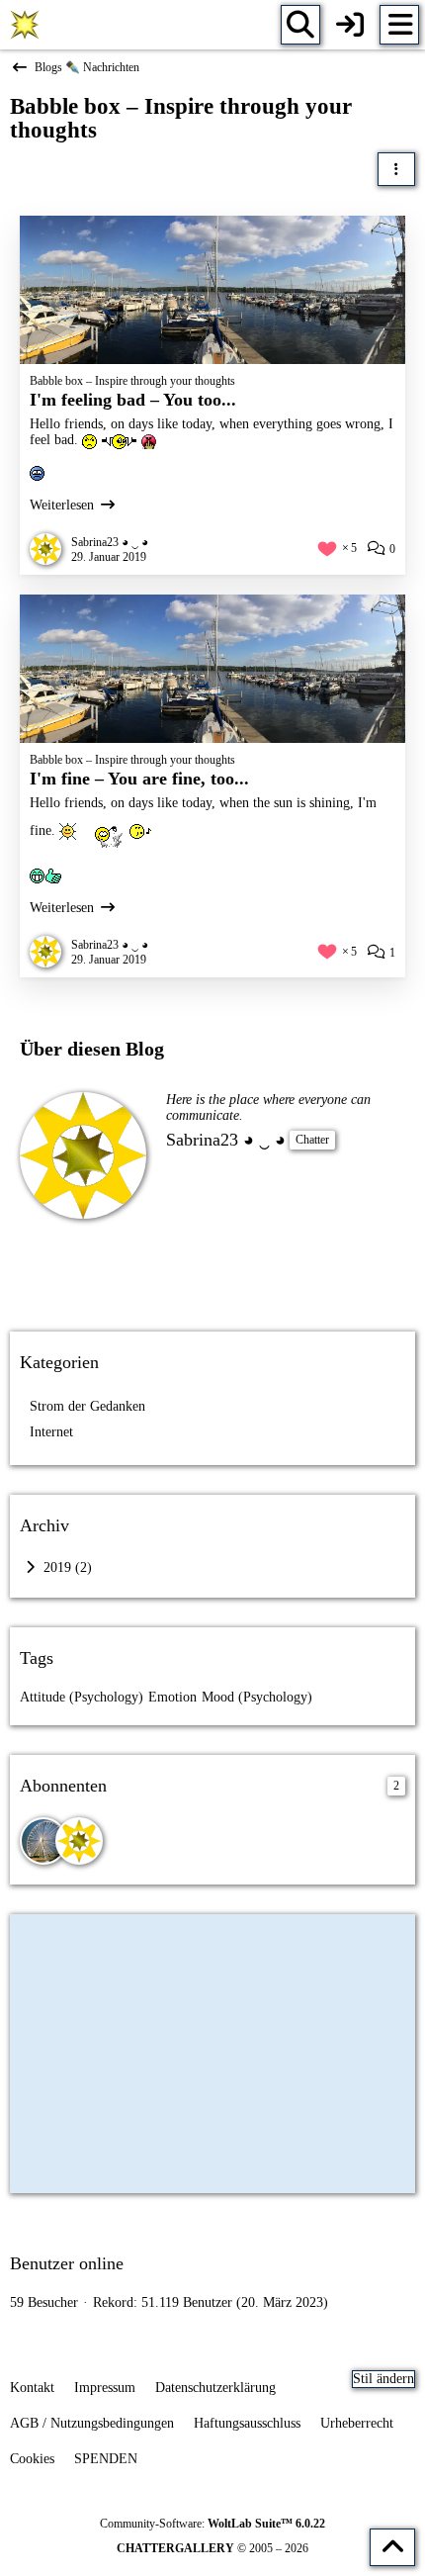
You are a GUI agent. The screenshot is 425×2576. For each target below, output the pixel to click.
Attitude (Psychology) (82, 1697)
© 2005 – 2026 (212, 2548)
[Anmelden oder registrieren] (350, 25)
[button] (396, 169)
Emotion (172, 1697)
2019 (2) (66, 1567)
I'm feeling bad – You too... (133, 400)
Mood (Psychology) (257, 1697)
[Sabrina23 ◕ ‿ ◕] (79, 1841)
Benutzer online (67, 2263)
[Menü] (399, 25)
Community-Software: (212, 2524)
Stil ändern (383, 2379)
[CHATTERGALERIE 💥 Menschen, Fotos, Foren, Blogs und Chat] (25, 25)
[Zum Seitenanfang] (392, 2547)
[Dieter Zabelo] (43, 1841)
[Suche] (300, 25)
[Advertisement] (212, 1273)
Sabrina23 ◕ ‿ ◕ (226, 1140)
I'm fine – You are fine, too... (139, 779)
